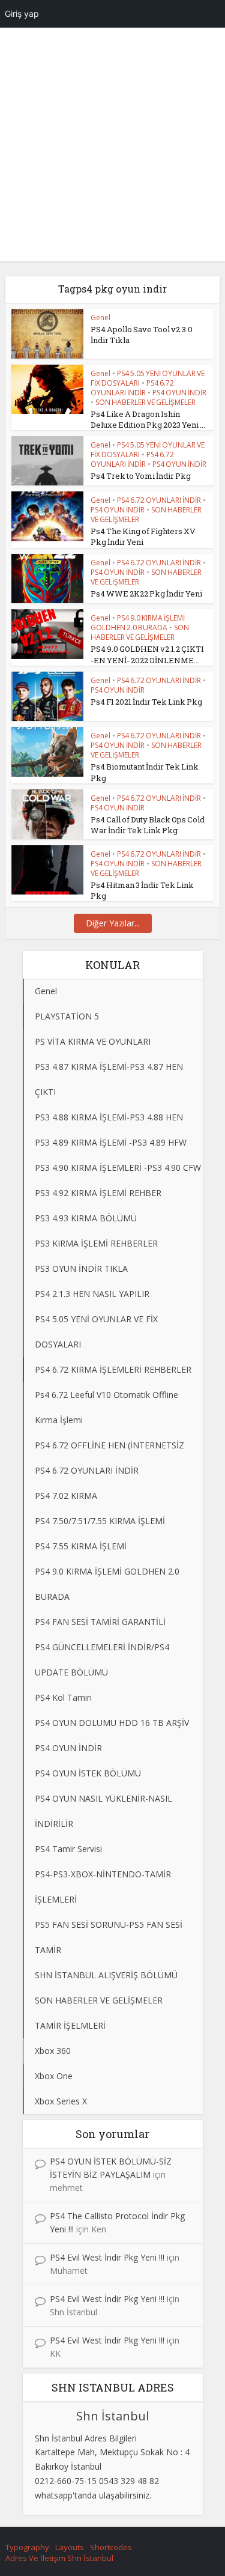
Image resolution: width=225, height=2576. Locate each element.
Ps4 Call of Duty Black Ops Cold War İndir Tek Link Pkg (148, 825)
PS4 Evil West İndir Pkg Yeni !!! (107, 2257)
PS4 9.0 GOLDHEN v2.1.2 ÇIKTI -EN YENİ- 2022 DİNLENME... (147, 654)
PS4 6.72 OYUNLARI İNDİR (132, 388)
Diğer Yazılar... (113, 923)
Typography (27, 2547)
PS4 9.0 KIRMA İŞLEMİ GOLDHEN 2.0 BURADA (138, 623)
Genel (100, 317)
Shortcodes (111, 2547)
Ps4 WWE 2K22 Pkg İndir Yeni (146, 594)
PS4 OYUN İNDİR (179, 393)
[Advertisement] (112, 149)
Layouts (70, 2547)
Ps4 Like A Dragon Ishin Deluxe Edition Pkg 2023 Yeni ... (148, 419)
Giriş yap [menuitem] (22, 14)
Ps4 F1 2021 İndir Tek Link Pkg (146, 702)
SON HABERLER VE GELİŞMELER (145, 402)
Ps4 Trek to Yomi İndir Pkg (141, 476)
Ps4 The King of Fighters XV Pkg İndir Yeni (143, 536)
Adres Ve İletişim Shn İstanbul (59, 2558)
